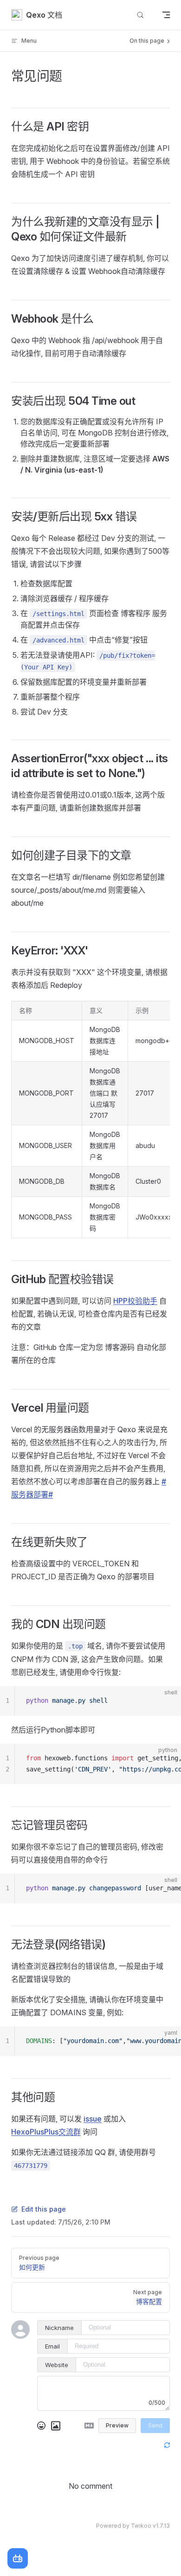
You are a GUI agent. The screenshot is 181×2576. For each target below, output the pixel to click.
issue (93, 2119)
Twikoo (141, 2526)
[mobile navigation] (166, 15)
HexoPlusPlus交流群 (46, 2132)
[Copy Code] (166, 1701)
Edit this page (44, 2209)
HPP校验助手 (135, 1301)
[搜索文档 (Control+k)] (140, 15)
